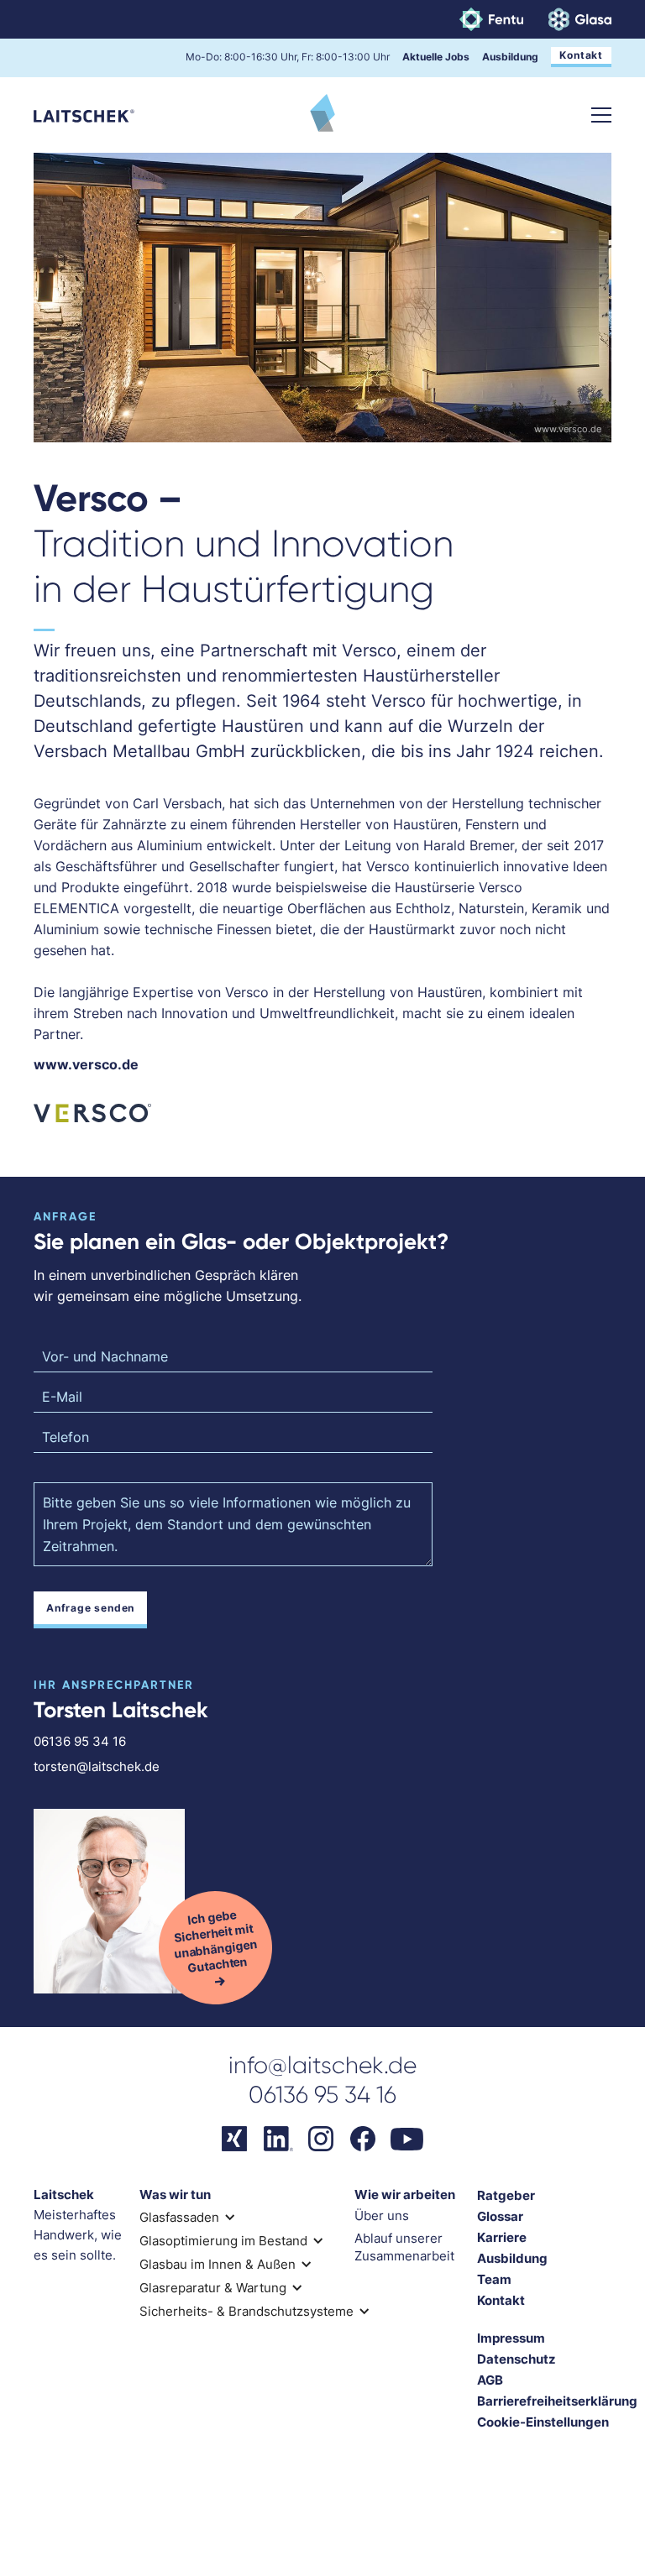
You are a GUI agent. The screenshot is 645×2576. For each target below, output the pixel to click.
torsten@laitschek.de (97, 1766)
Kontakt (581, 55)
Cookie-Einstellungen (543, 2422)
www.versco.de (568, 429)
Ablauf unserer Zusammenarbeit (404, 2247)
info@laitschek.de (322, 2065)
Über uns (382, 2215)
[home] (84, 115)
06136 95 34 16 (80, 1741)
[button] (601, 115)
